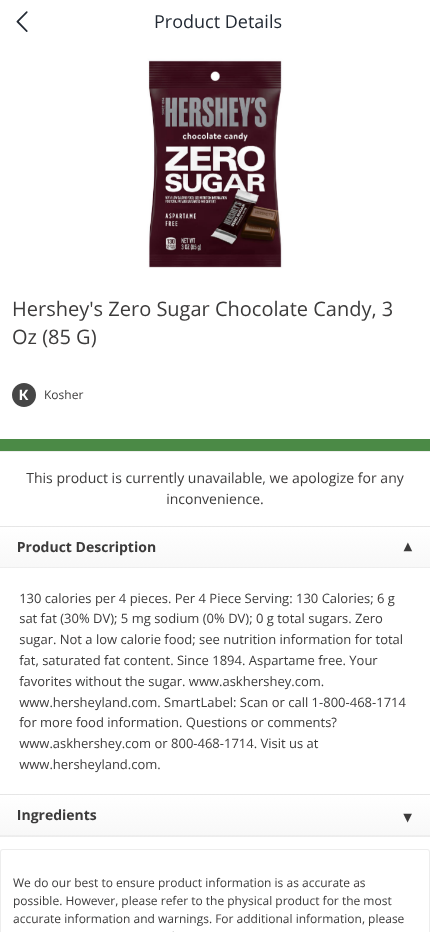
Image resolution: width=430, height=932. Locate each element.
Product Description (86, 547)
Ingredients (57, 815)
